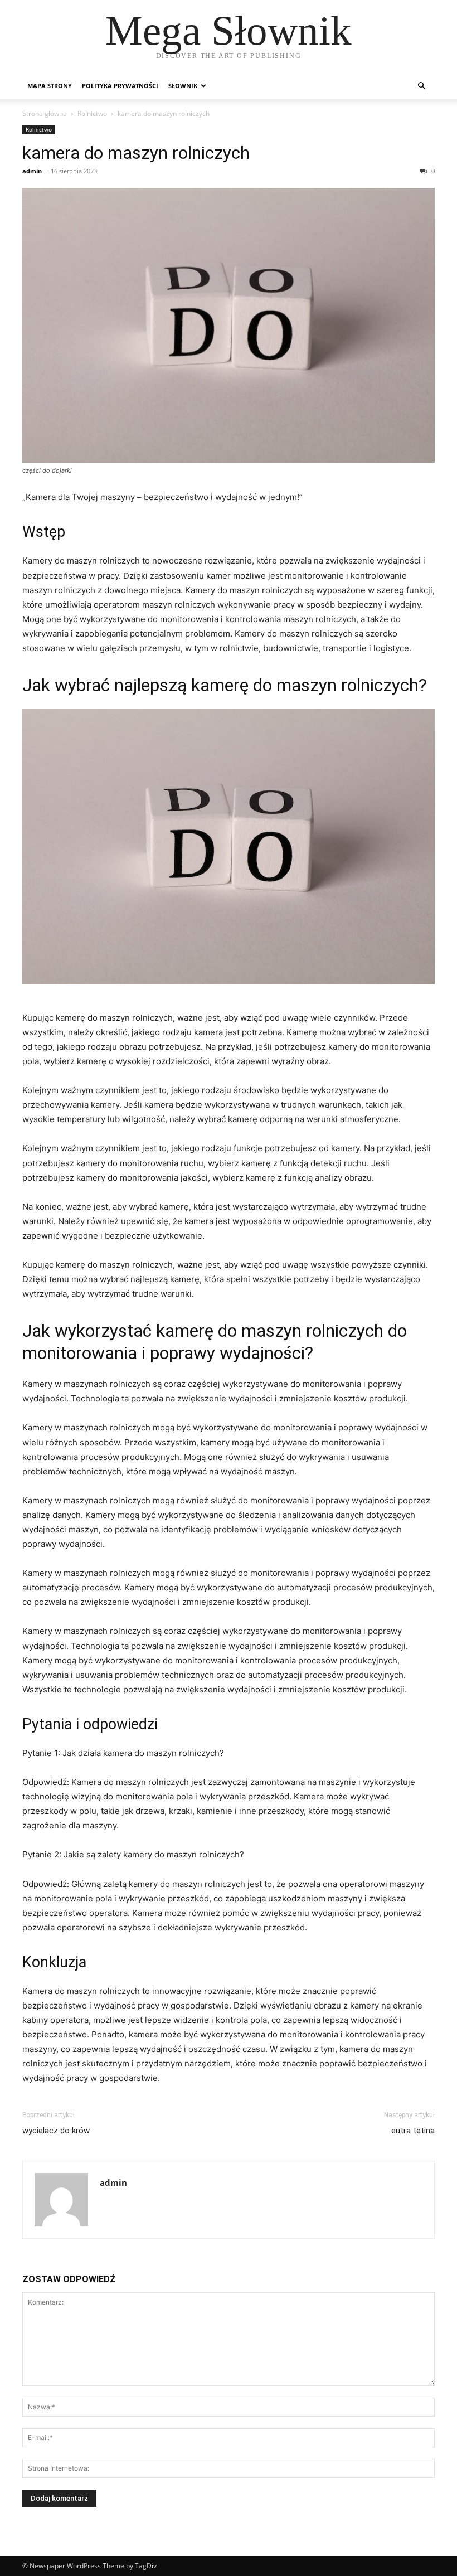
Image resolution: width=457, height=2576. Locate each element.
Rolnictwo (92, 113)
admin (32, 171)
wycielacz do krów (56, 2131)
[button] (421, 86)
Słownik (183, 86)
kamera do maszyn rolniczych (136, 153)
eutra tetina (413, 2131)
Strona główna (45, 113)
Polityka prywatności (120, 86)
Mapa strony (50, 86)
